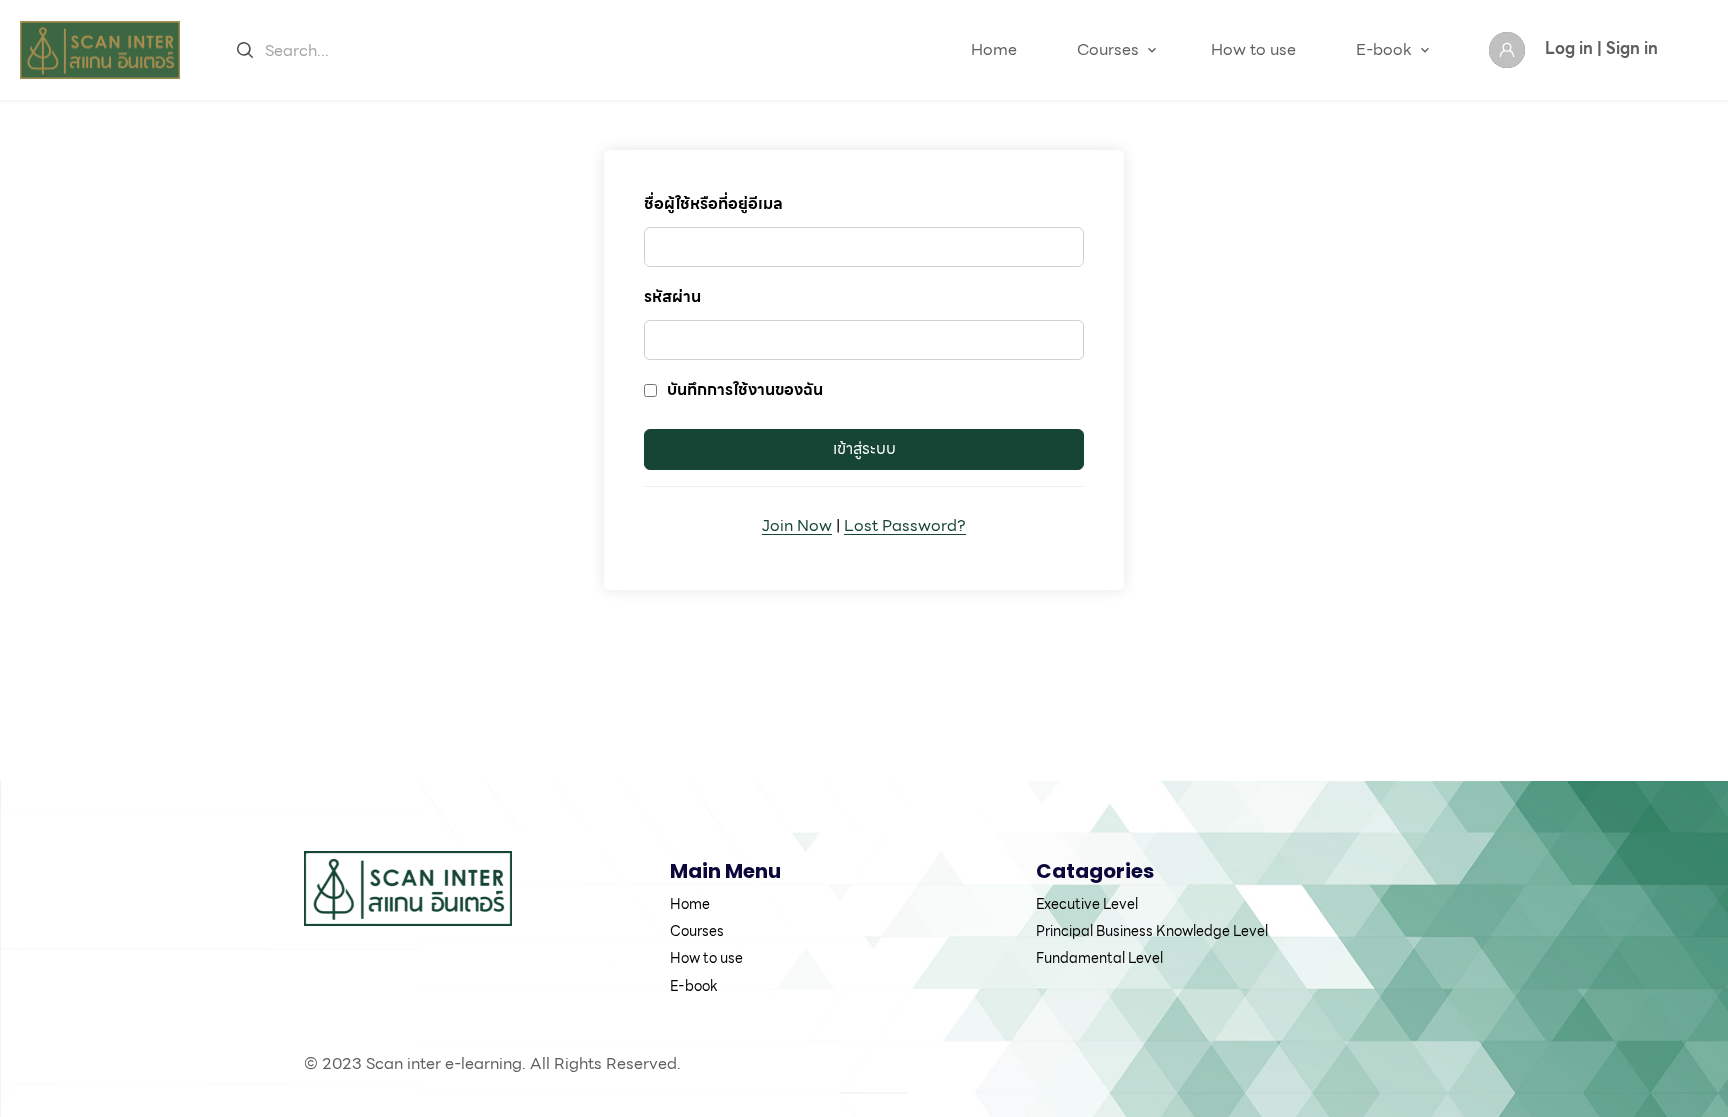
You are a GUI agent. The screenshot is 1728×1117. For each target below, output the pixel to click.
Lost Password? (905, 525)
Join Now (797, 525)
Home (994, 49)
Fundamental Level (1099, 958)
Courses (1108, 49)
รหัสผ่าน (672, 296)
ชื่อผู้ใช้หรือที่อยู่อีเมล (713, 203)
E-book (1384, 49)
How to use (1253, 49)
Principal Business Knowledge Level (1152, 931)
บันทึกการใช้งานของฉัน (745, 389)
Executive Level (1087, 904)
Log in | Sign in (1601, 48)
